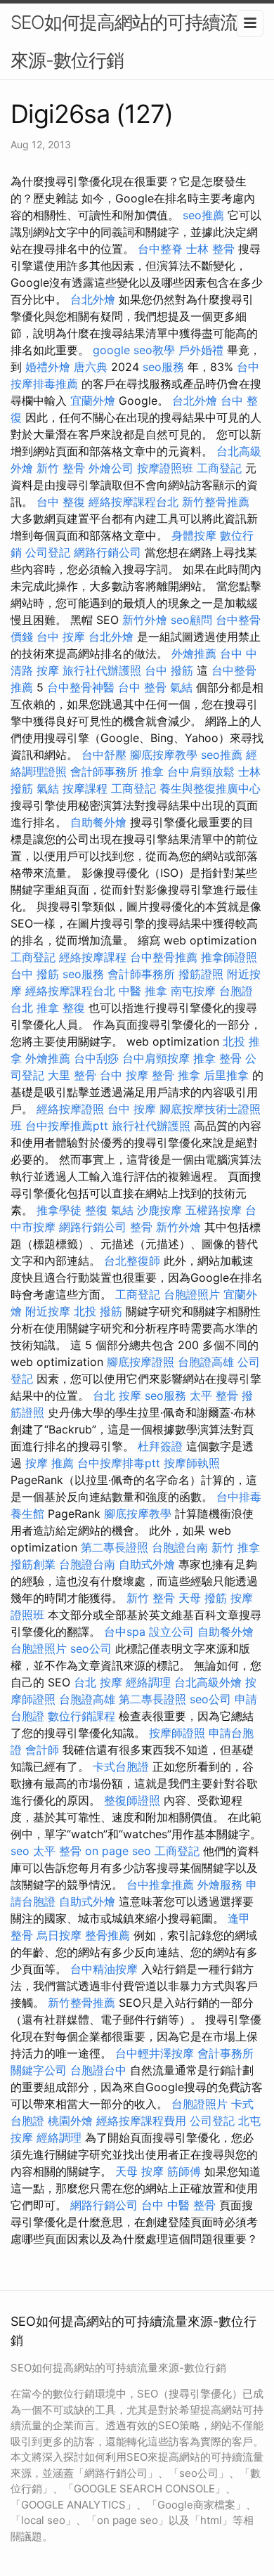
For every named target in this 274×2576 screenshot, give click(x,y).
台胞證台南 (180, 1547)
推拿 (152, 772)
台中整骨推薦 (164, 957)
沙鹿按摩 (159, 1210)
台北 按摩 (117, 1396)
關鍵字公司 (39, 2070)
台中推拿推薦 (160, 1885)
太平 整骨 (214, 1396)
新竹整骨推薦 (216, 502)
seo (20, 1851)
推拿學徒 (59, 1210)
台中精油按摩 (104, 1969)
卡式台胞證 (121, 1767)
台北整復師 (132, 1261)
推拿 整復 (61, 1008)
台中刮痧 (96, 1058)
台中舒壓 (104, 755)
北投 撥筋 (98, 1311)
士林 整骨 (210, 249)
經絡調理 (148, 1682)
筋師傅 (184, 2171)
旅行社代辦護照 (102, 670)
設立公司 (171, 1632)
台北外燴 (93, 299)
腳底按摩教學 (164, 755)
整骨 (141, 1227)
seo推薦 (203, 215)
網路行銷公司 (107, 552)
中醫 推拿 (143, 991)
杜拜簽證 (160, 1446)
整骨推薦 (107, 1935)
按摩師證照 (177, 1733)
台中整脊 (160, 249)
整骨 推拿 (176, 1075)
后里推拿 (226, 1075)
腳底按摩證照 (141, 1362)
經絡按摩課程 (93, 957)
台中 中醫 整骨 (178, 2205)
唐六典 (91, 367)
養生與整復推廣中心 (210, 788)
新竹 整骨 (61, 468)
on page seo (118, 1851)
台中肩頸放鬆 (201, 772)
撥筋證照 (201, 974)
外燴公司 (111, 468)
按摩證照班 (165, 468)
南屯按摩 (193, 991)
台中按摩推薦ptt (67, 1126)
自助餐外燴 (98, 822)
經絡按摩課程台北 (133, 502)
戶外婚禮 (201, 350)
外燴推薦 (194, 653)
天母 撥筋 (203, 1598)
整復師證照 (132, 1800)
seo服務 (163, 367)
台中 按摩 (61, 637)
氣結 (181, 687)
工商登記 (219, 468)
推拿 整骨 (217, 1058)
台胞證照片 (192, 1294)
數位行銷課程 (81, 1716)
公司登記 (48, 552)
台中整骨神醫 (81, 687)
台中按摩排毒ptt (119, 1463)
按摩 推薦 (50, 1463)
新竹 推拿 (236, 1547)
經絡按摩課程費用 (141, 2121)
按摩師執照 (192, 1463)
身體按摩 (194, 535)
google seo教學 (134, 350)
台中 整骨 (142, 687)
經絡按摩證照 (70, 1109)
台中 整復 (61, 502)
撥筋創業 (33, 1564)
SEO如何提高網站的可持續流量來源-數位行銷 (133, 41)
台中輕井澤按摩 (155, 2053)
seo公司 (91, 1648)
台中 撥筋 (169, 670)
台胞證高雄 (206, 1362)
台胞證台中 (98, 2070)
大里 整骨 (72, 1075)
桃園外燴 (70, 2121)
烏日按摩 (59, 1935)
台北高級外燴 (208, 1682)
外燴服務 (220, 1885)
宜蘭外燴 (93, 401)
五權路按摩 (214, 1210)
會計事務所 (226, 2053)
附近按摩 (48, 1311)
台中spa (125, 1632)
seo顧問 (191, 620)
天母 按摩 (139, 2171)
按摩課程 (85, 788)
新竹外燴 (145, 620)
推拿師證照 (229, 957)
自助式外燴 (147, 1564)
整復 (96, 1210)
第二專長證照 (115, 1547)
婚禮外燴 (48, 367)
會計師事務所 (104, 772)
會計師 (42, 1750)
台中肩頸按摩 (156, 1058)
